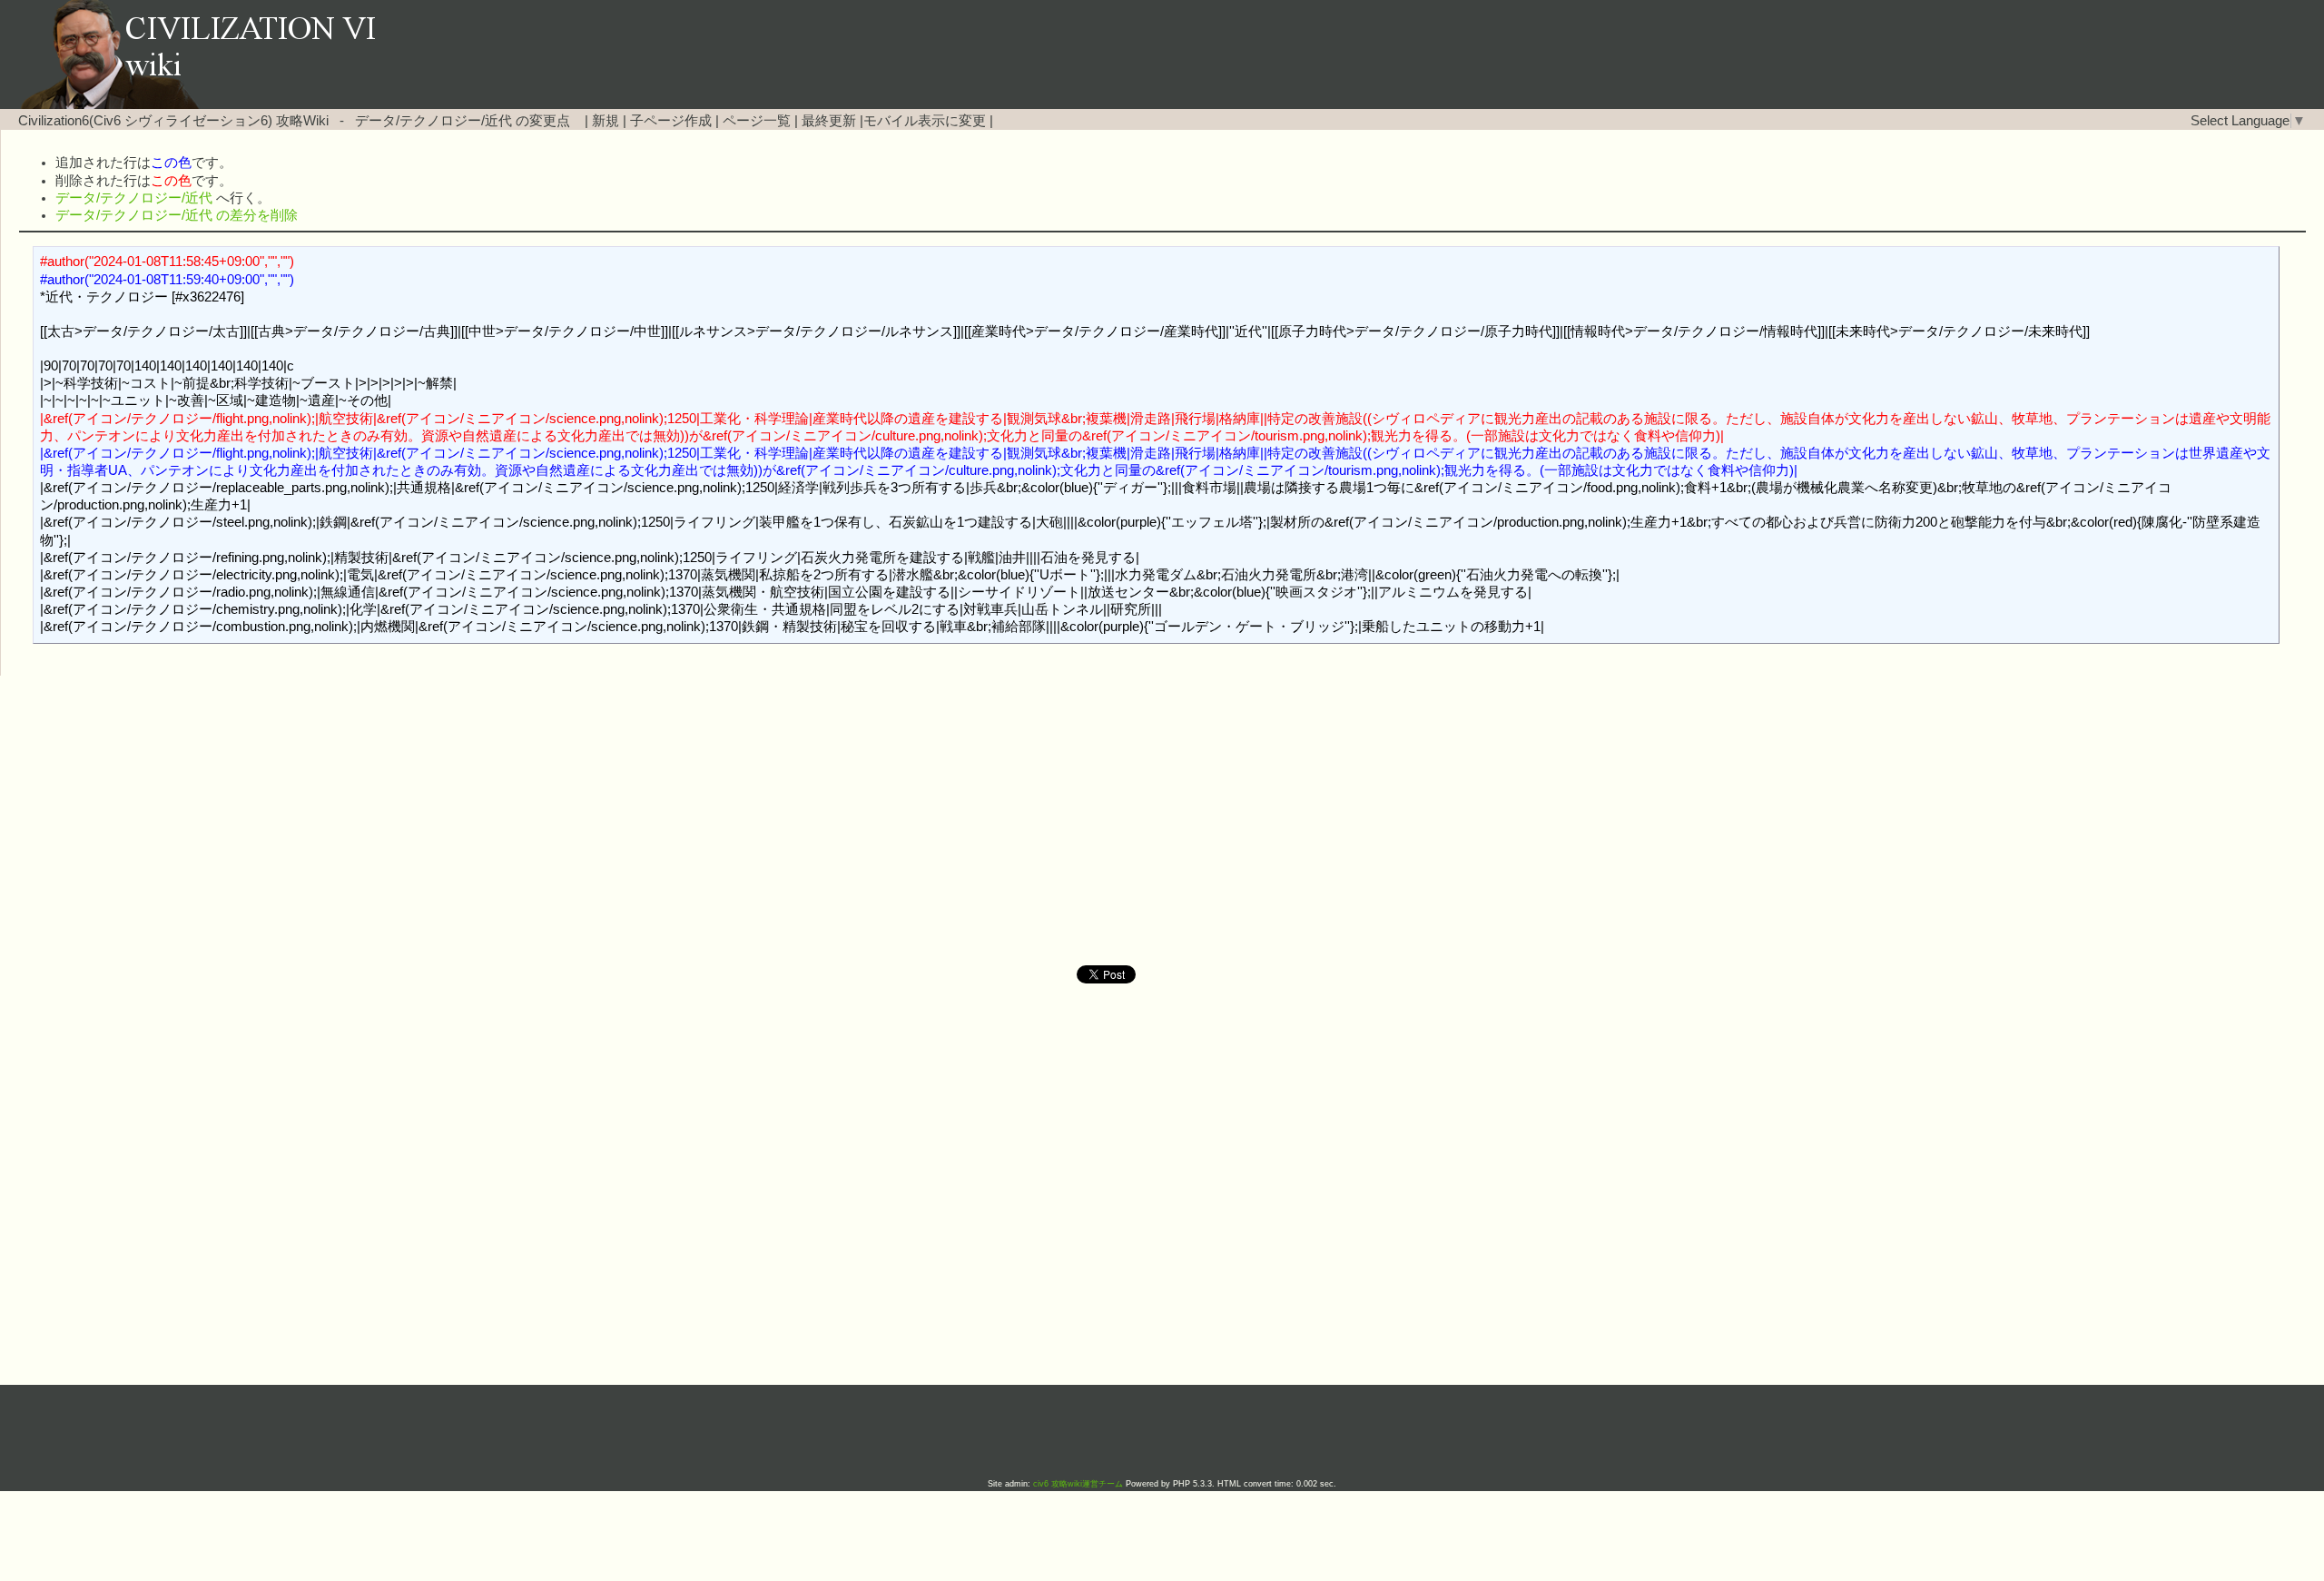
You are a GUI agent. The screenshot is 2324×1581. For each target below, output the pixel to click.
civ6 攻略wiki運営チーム (1079, 1484)
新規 (606, 121)
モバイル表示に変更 (925, 121)
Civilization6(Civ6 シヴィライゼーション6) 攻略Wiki (173, 121)
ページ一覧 (757, 121)
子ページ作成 (671, 121)
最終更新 (829, 121)
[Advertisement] (1008, 821)
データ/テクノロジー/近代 (433, 121)
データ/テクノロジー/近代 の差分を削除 (177, 215)
